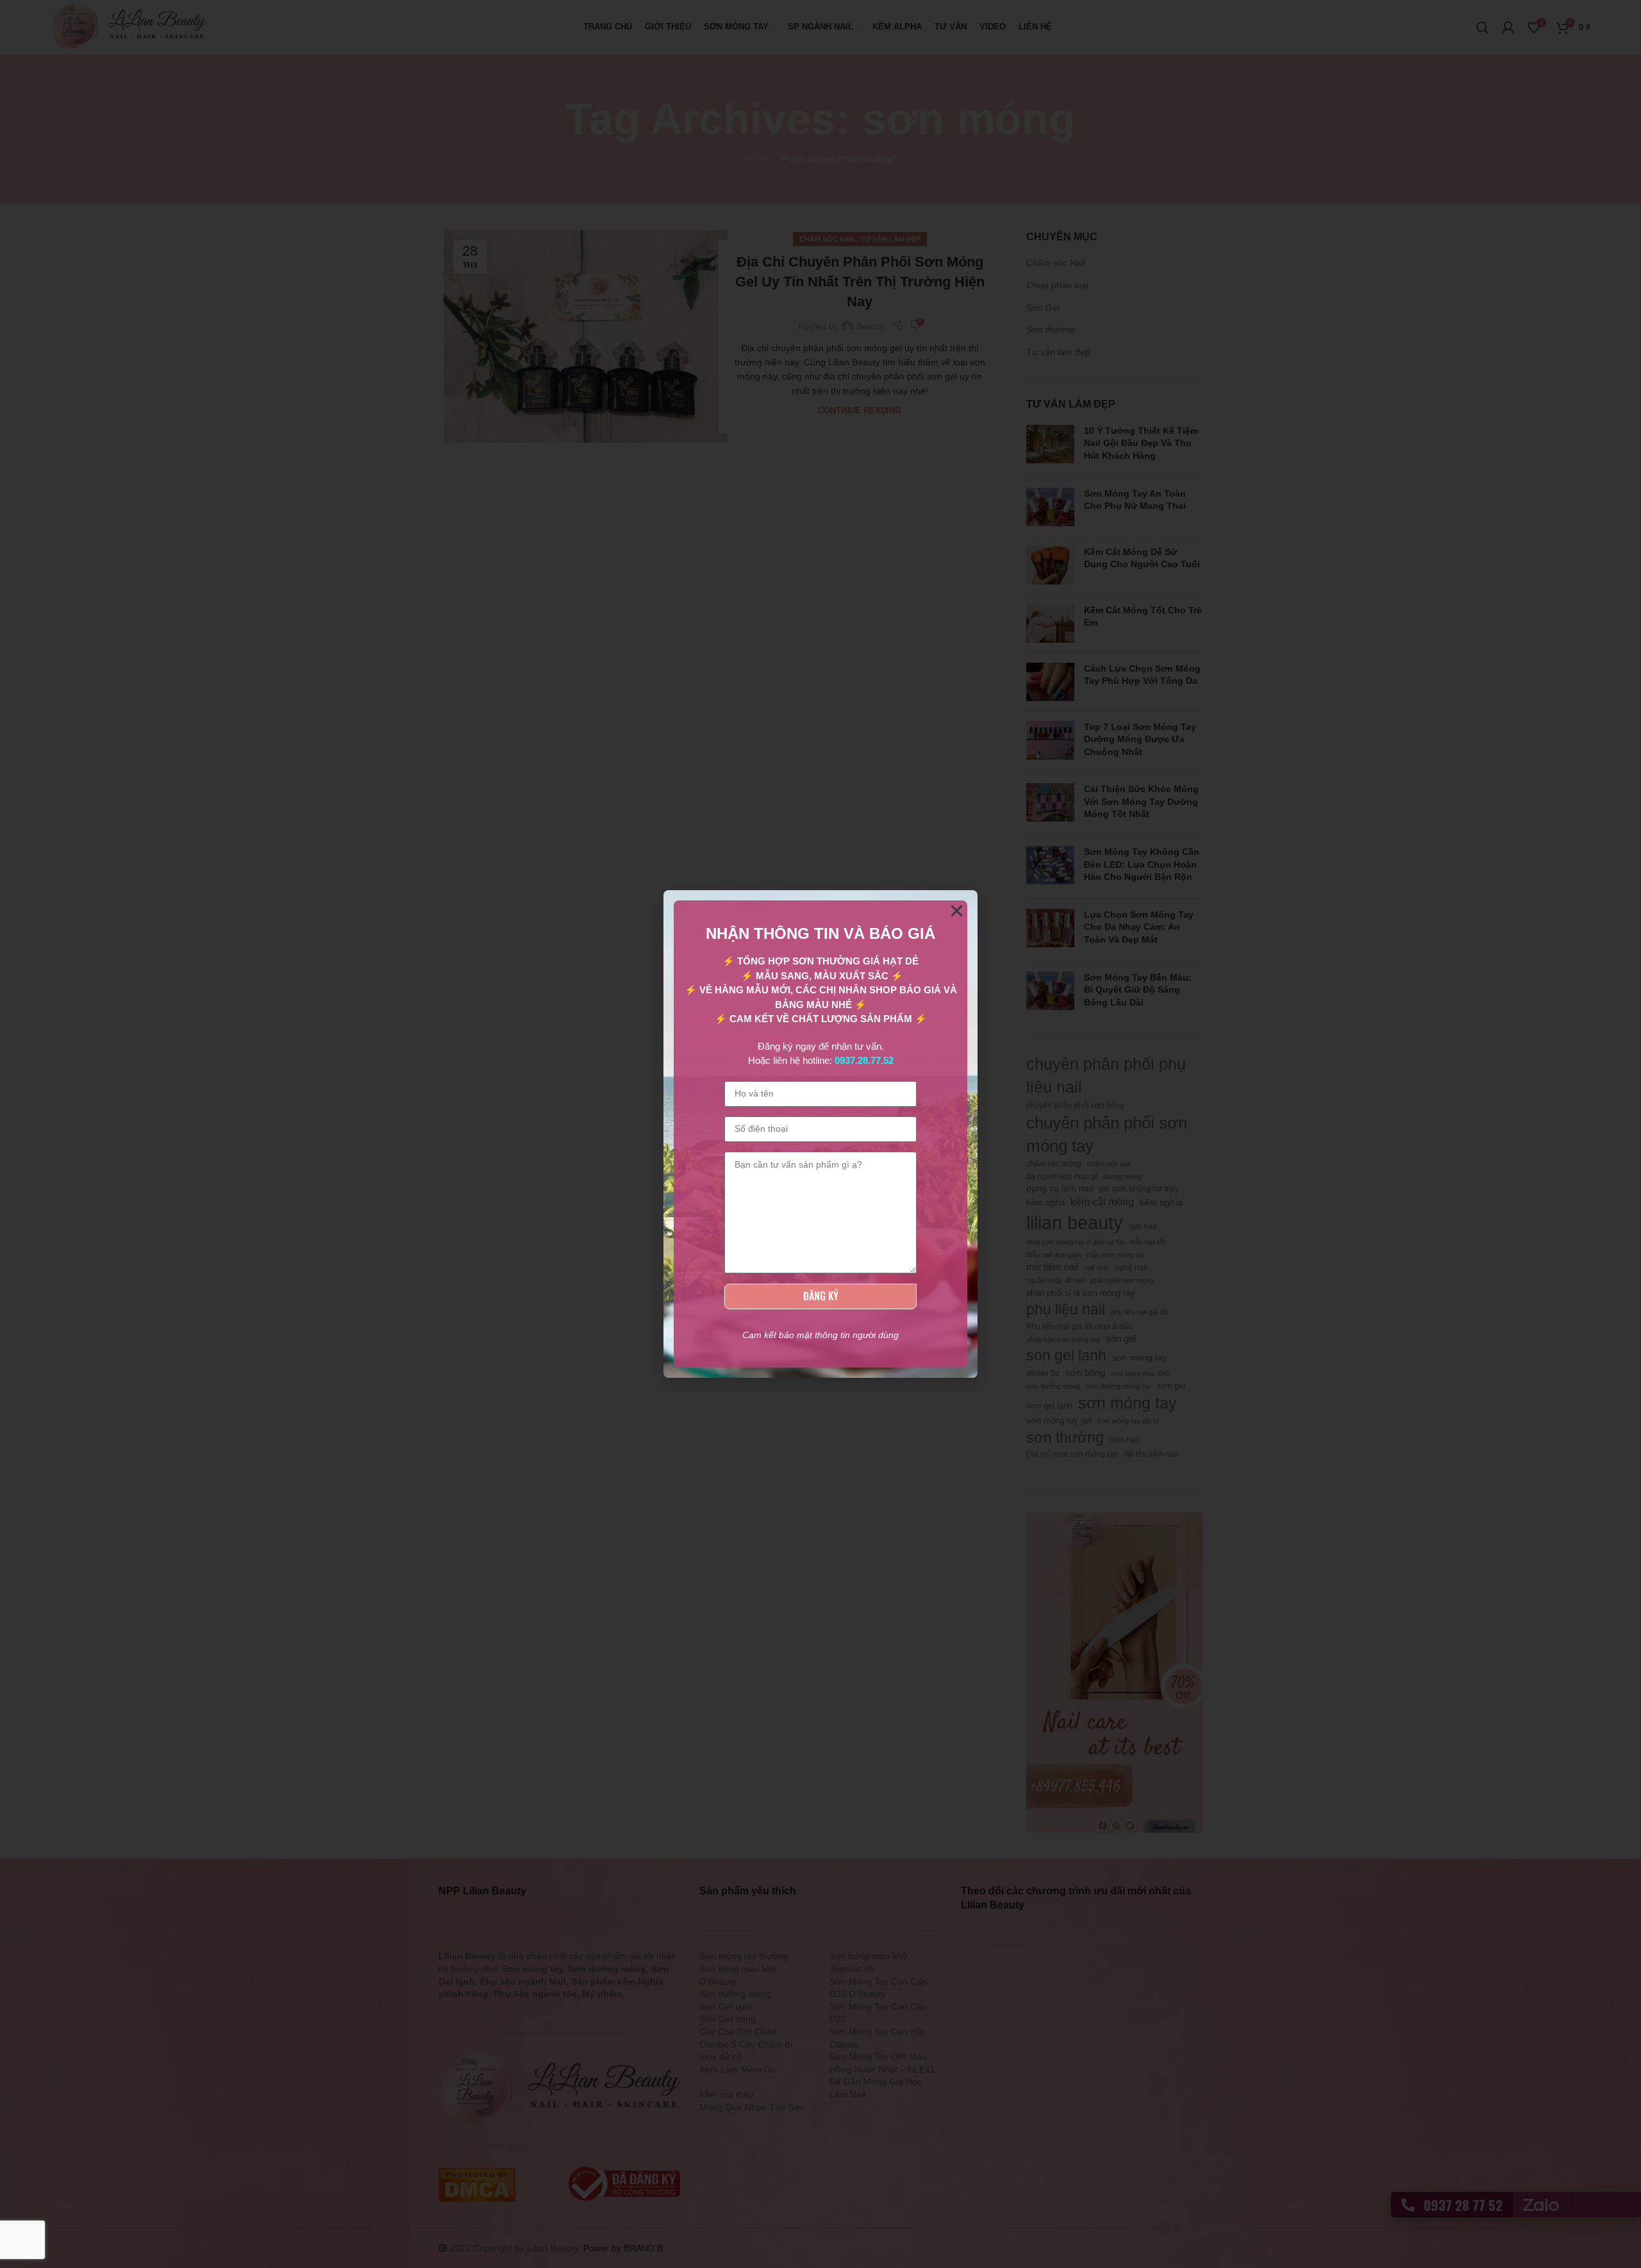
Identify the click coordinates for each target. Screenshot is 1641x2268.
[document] (820, 1134)
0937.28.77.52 (864, 1060)
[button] (957, 911)
